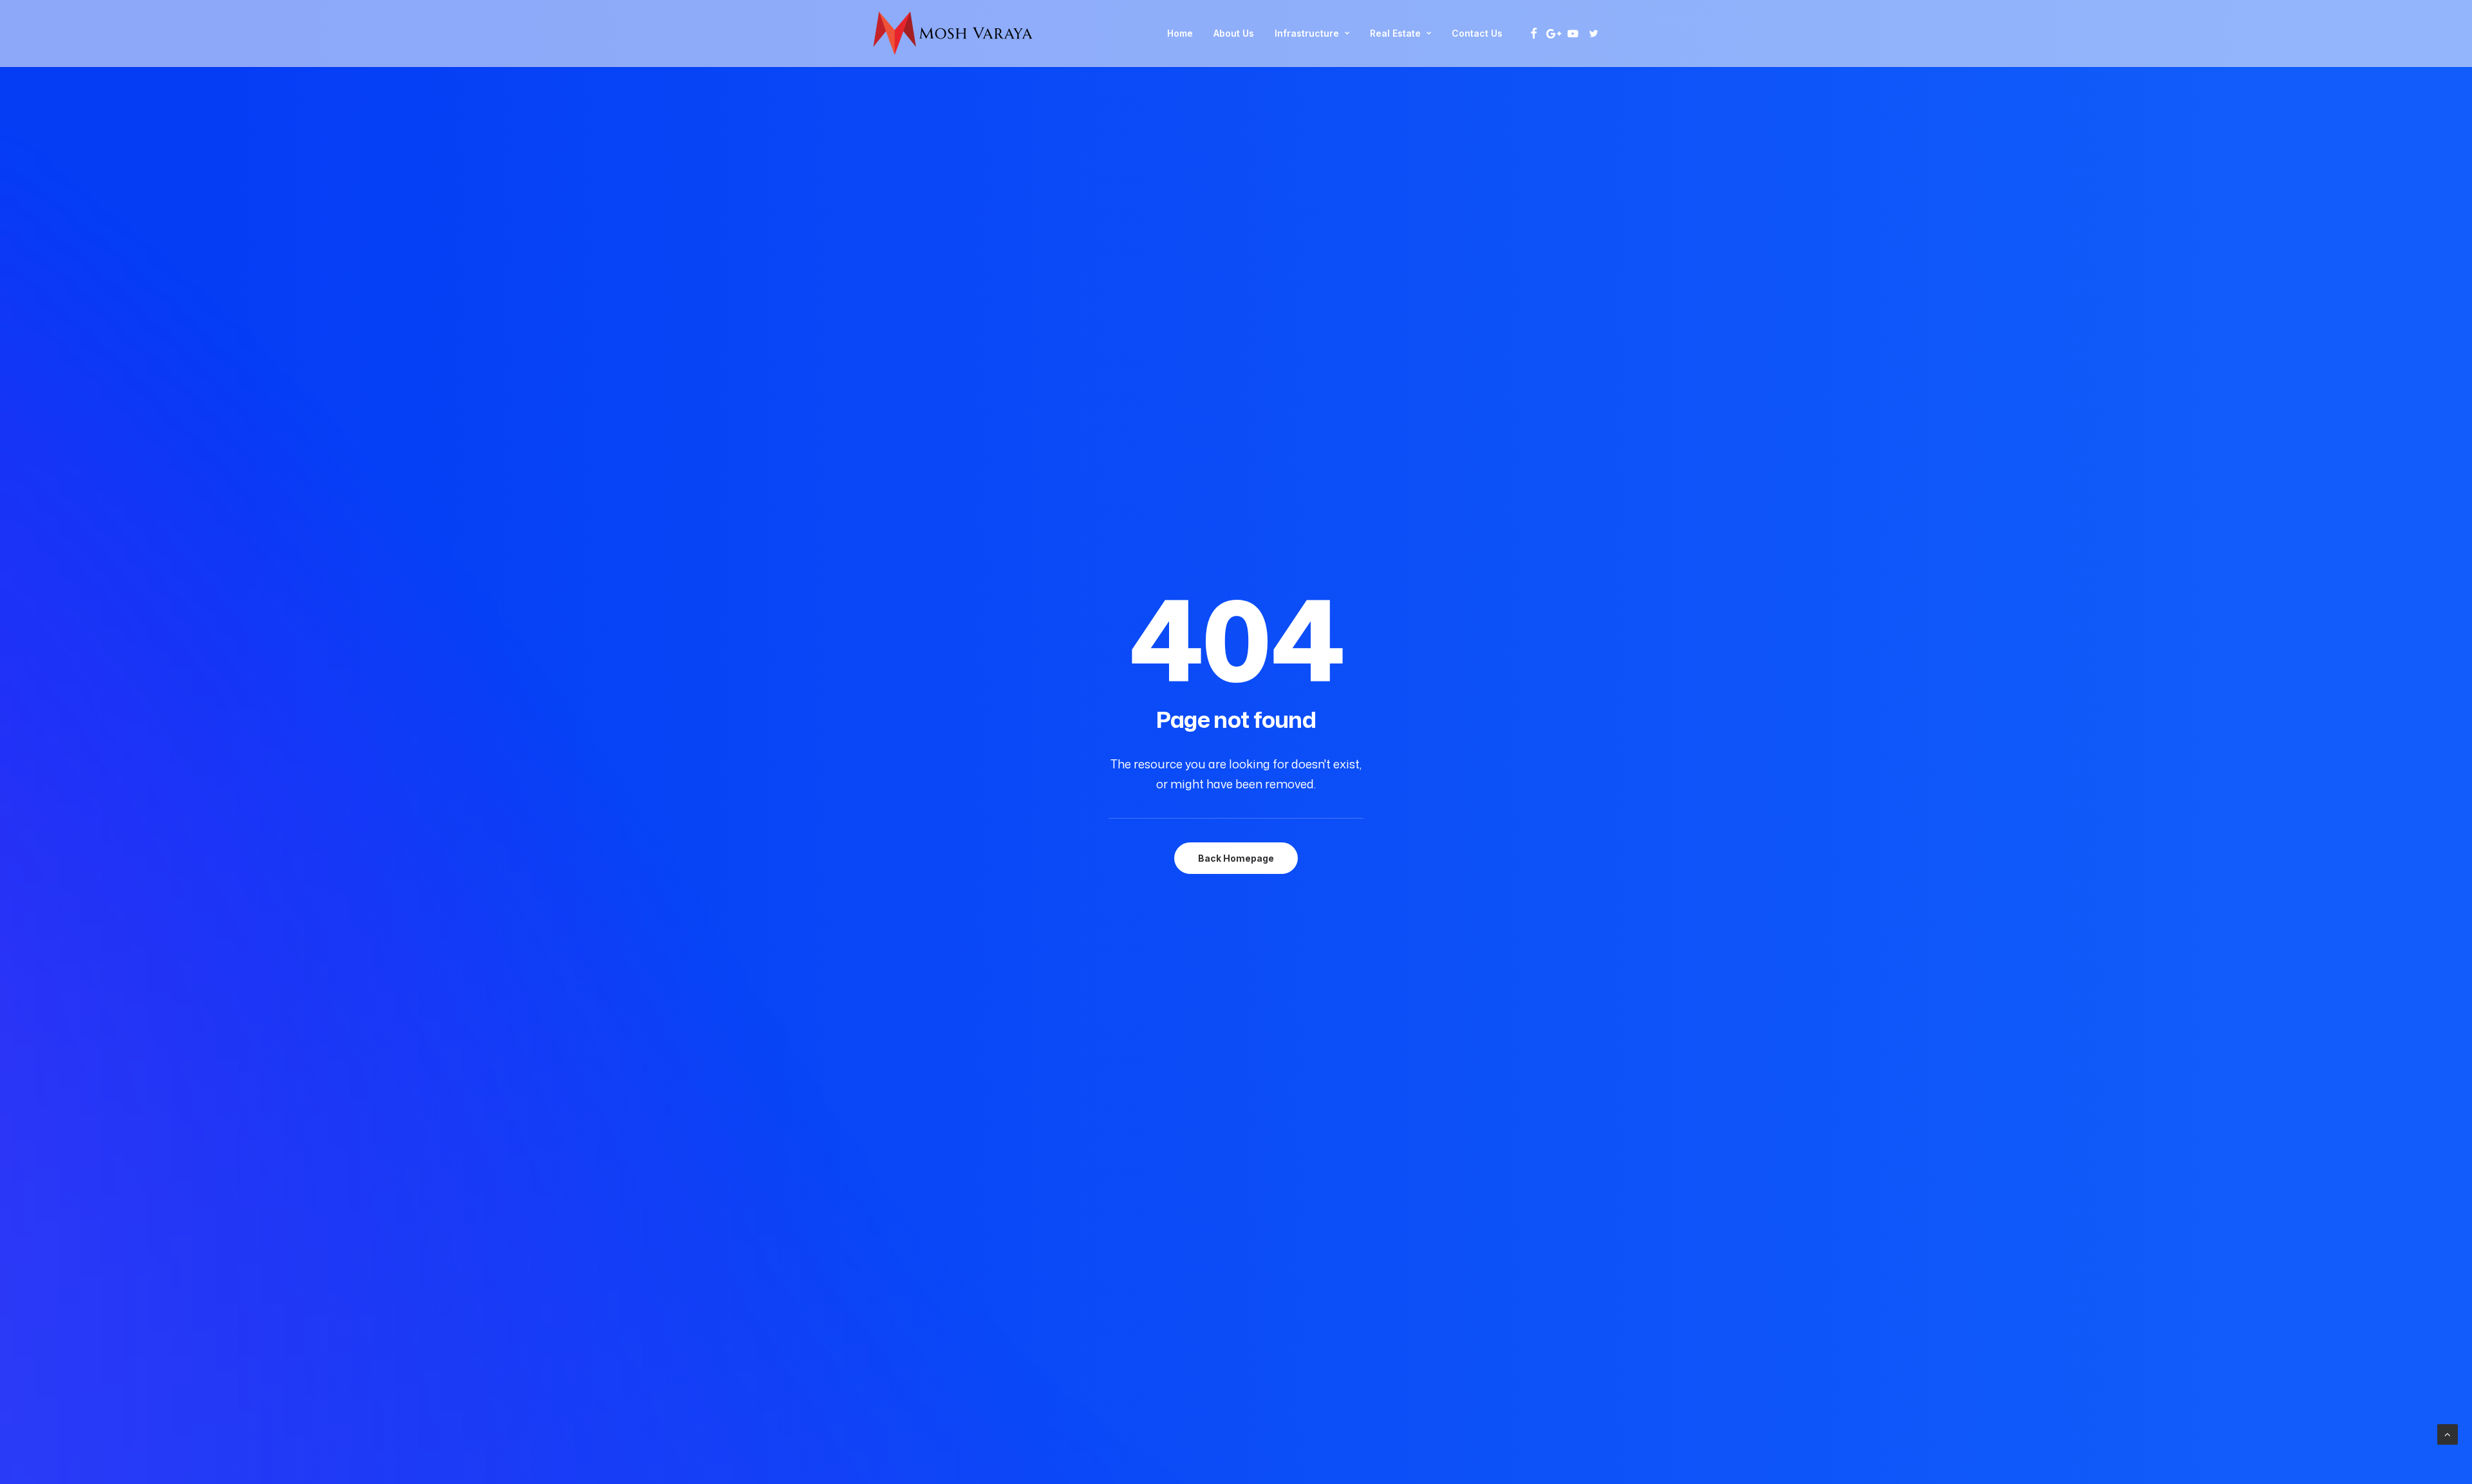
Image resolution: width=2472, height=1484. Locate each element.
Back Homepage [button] (1236, 858)
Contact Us (1477, 33)
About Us (1234, 33)
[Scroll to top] (2448, 1433)
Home (1180, 33)
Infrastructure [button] (1307, 33)
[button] (1534, 33)
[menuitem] (1180, 33)
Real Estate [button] (1395, 33)
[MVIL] (953, 33)
